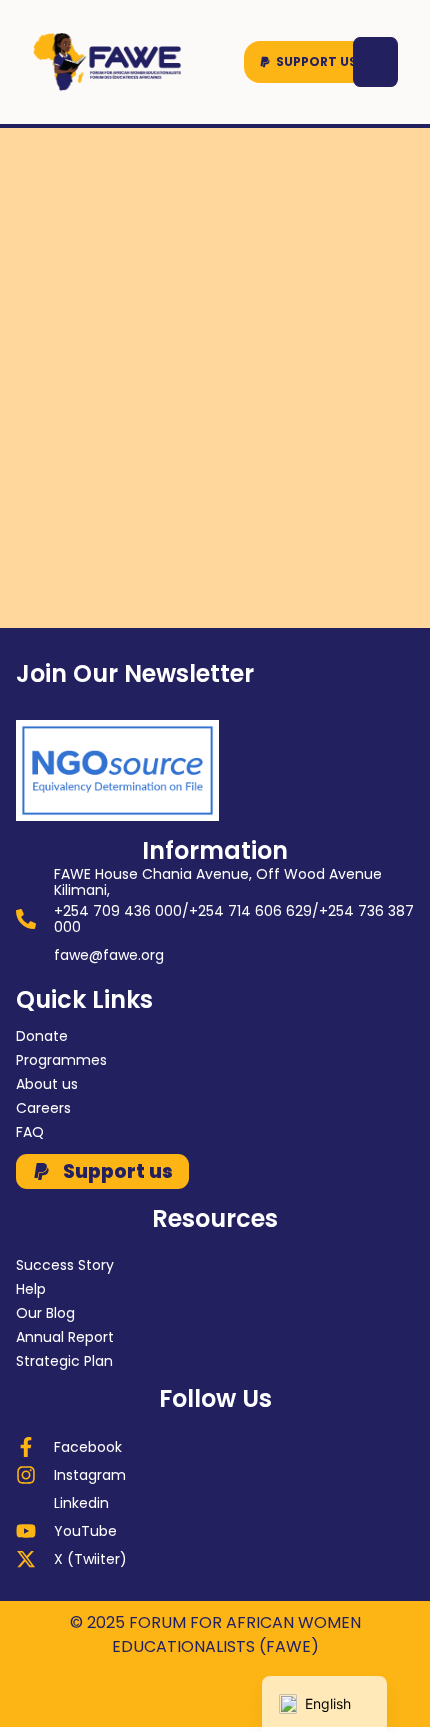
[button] (308, 62)
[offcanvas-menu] (375, 62)
